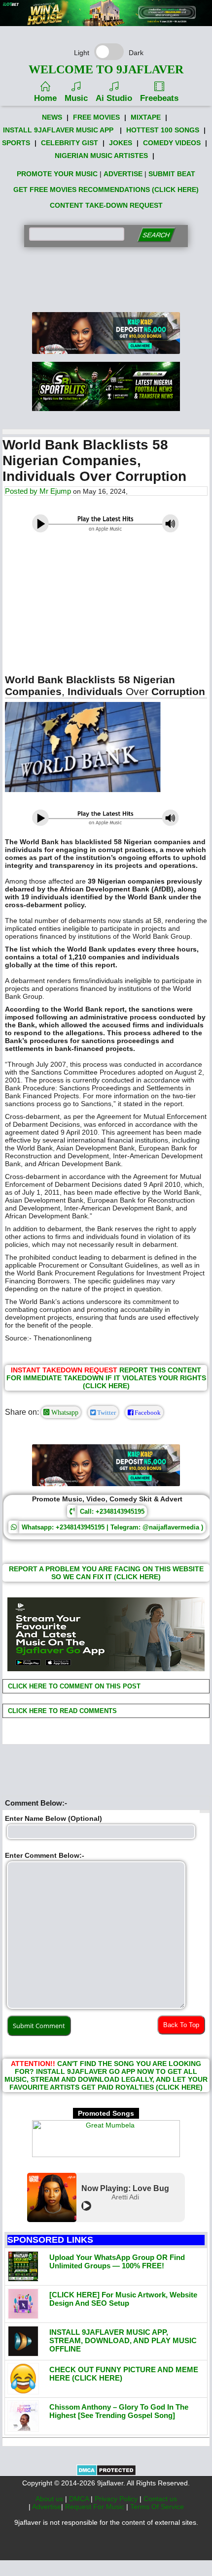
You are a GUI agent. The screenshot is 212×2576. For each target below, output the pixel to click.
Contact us (160, 2499)
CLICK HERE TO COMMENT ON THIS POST (73, 1686)
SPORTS (16, 143)
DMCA (80, 2499)
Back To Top (181, 2025)
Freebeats (159, 98)
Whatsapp (64, 1412)
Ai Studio (114, 98)
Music (76, 98)
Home (45, 98)
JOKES (121, 143)
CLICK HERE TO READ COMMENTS (61, 1711)
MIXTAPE (146, 117)
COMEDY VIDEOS (172, 143)
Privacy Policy (117, 2499)
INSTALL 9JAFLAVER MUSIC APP (58, 130)
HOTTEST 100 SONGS (163, 130)
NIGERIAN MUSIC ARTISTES (101, 156)
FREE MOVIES (96, 117)
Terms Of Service (157, 2507)
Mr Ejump (55, 491)
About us (50, 2499)
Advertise (47, 2507)
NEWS (52, 117)
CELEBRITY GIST (70, 143)
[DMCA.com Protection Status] (106, 2474)
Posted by (22, 491)
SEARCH (156, 235)
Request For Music (96, 2507)
